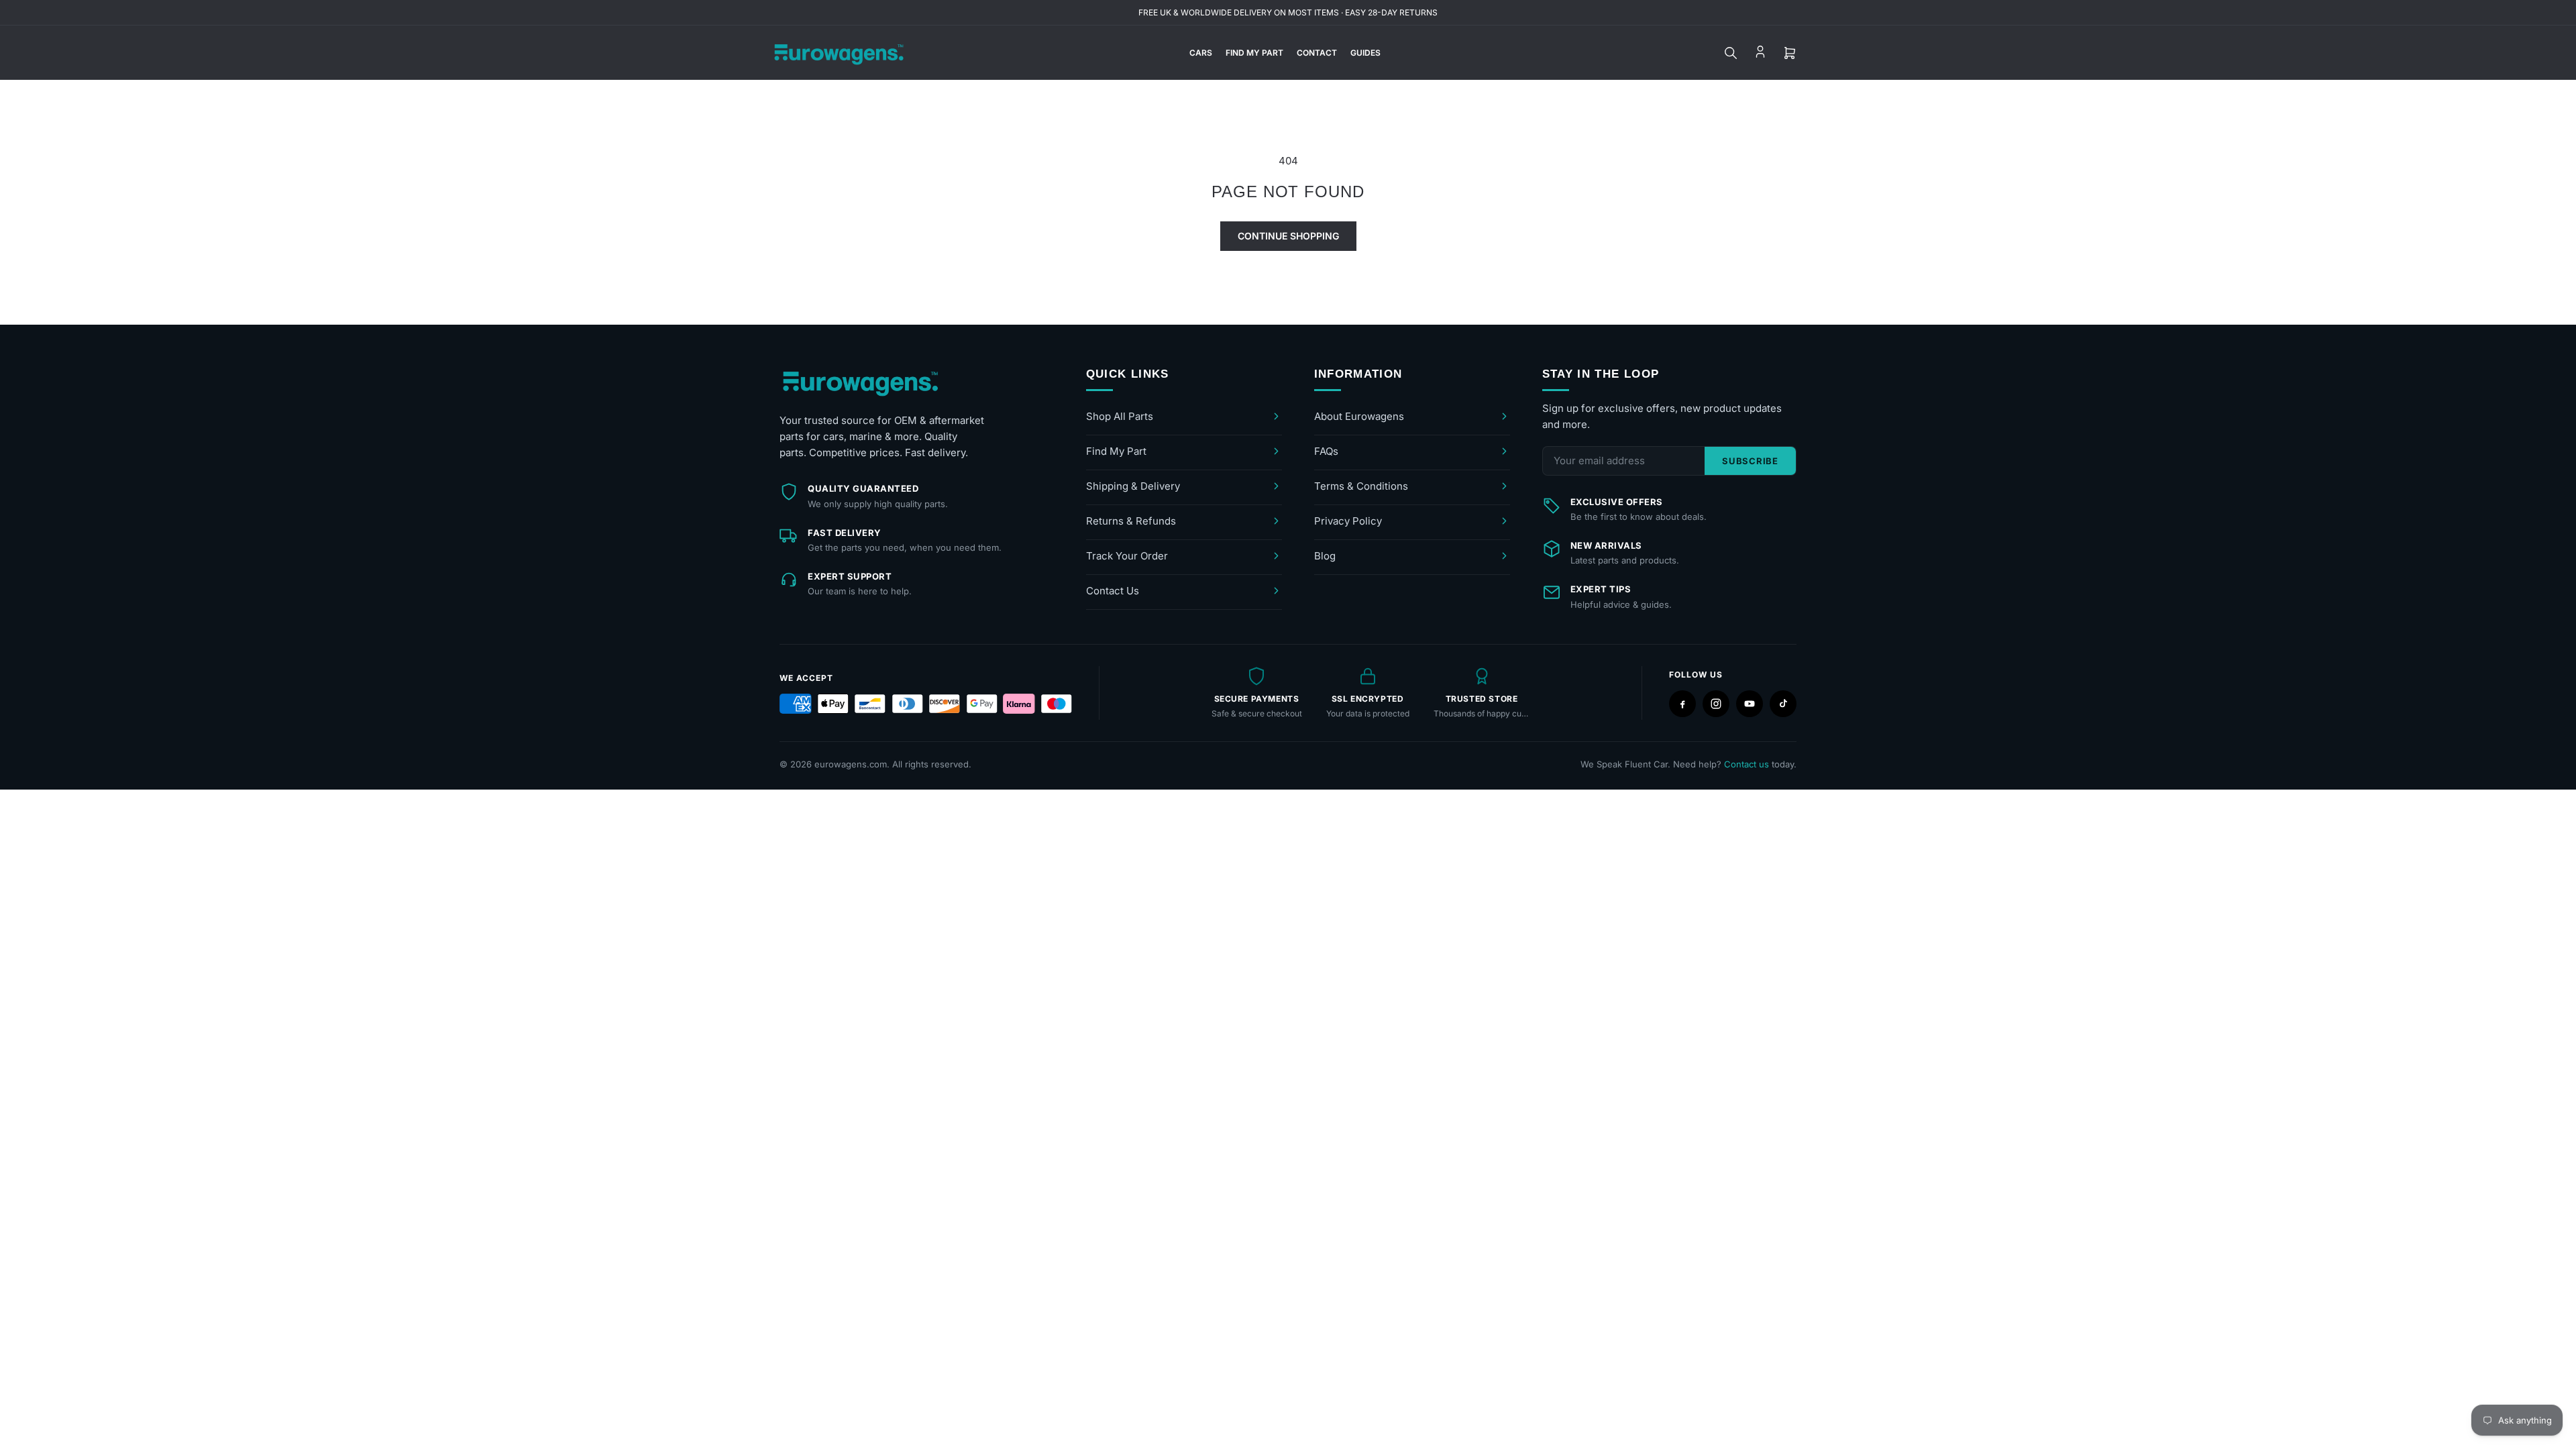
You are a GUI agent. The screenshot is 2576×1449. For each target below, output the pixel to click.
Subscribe (1750, 461)
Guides (1365, 53)
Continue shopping (1288, 236)
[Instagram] (1716, 704)
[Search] (1731, 53)
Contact (1317, 53)
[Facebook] (1682, 704)
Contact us (1747, 764)
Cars (1201, 53)
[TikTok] (1783, 704)
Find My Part (1254, 53)
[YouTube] (1750, 704)
